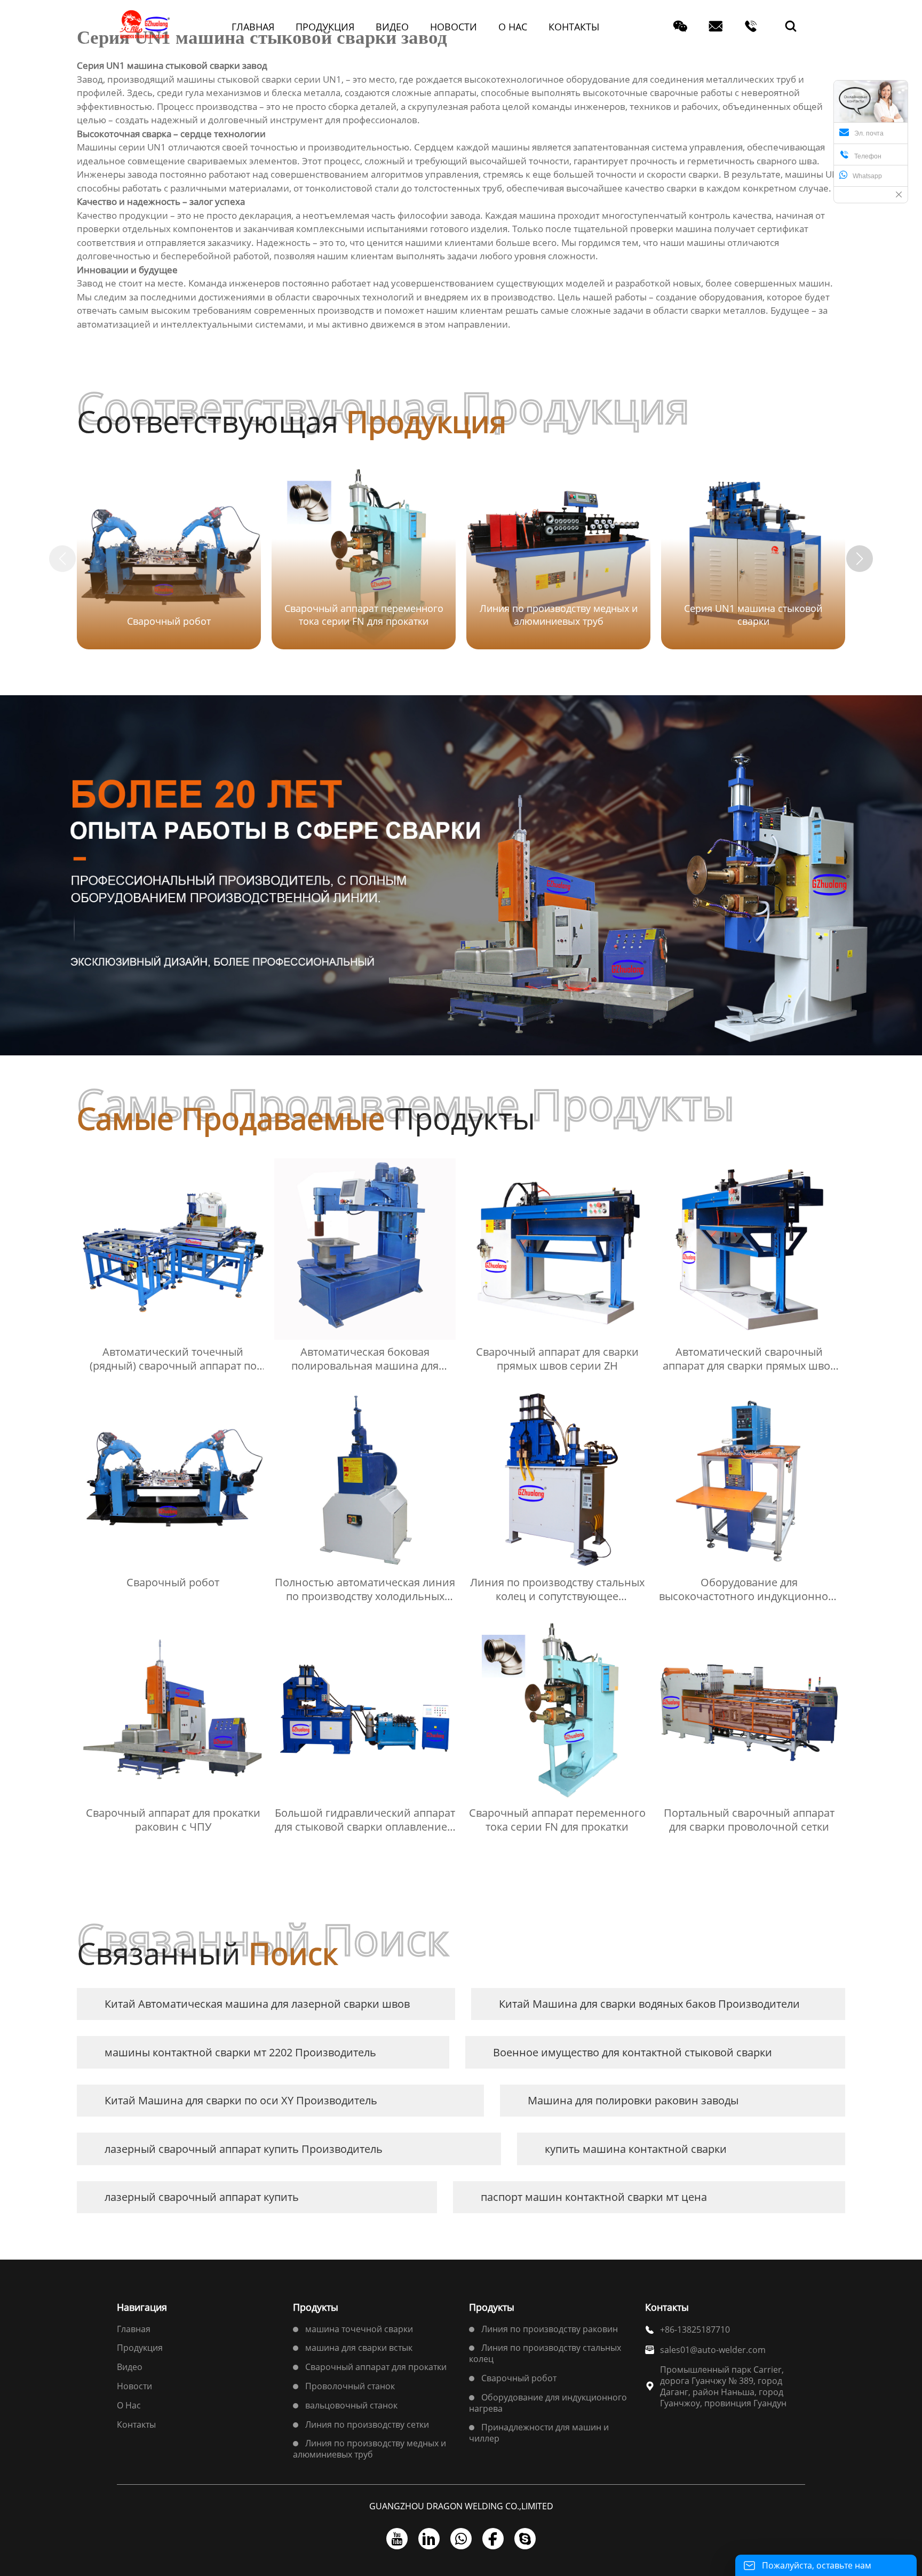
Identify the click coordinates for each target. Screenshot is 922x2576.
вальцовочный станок (351, 2405)
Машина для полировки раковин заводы (633, 2100)
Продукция (140, 2348)
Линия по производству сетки (367, 2424)
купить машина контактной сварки (636, 2149)
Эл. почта (869, 133)
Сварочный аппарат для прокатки (376, 2367)
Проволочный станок (350, 2386)
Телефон (860, 155)
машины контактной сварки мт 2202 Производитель (240, 2052)
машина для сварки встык (359, 2348)
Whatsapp (867, 176)
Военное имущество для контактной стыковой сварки (633, 2052)
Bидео (130, 2367)
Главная (134, 2329)
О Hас (129, 2405)
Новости (134, 2386)
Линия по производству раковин (550, 2329)
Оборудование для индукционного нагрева (548, 2403)
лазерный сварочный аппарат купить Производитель (244, 2149)
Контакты (136, 2424)
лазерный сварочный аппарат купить (202, 2197)
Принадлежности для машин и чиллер (539, 2433)
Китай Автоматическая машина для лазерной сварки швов (257, 2004)
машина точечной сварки (359, 2329)
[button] (860, 559)
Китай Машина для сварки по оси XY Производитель (241, 2100)
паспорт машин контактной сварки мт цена (594, 2197)
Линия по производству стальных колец (545, 2353)
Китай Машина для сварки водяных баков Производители (649, 2004)
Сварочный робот (519, 2378)
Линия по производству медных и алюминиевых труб (369, 2449)
